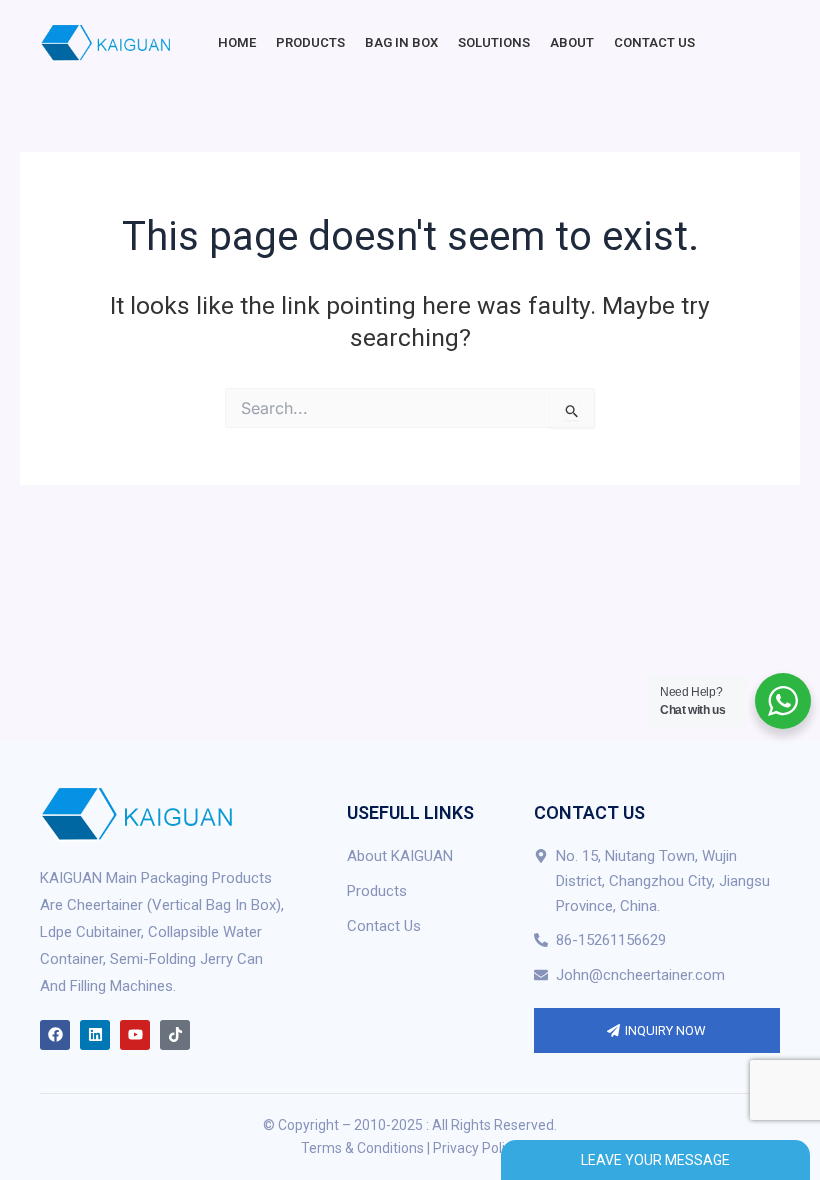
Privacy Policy (476, 1148)
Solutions (494, 42)
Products (310, 42)
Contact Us (654, 42)
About (572, 42)
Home (237, 42)
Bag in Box (401, 42)
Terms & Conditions (362, 1148)
